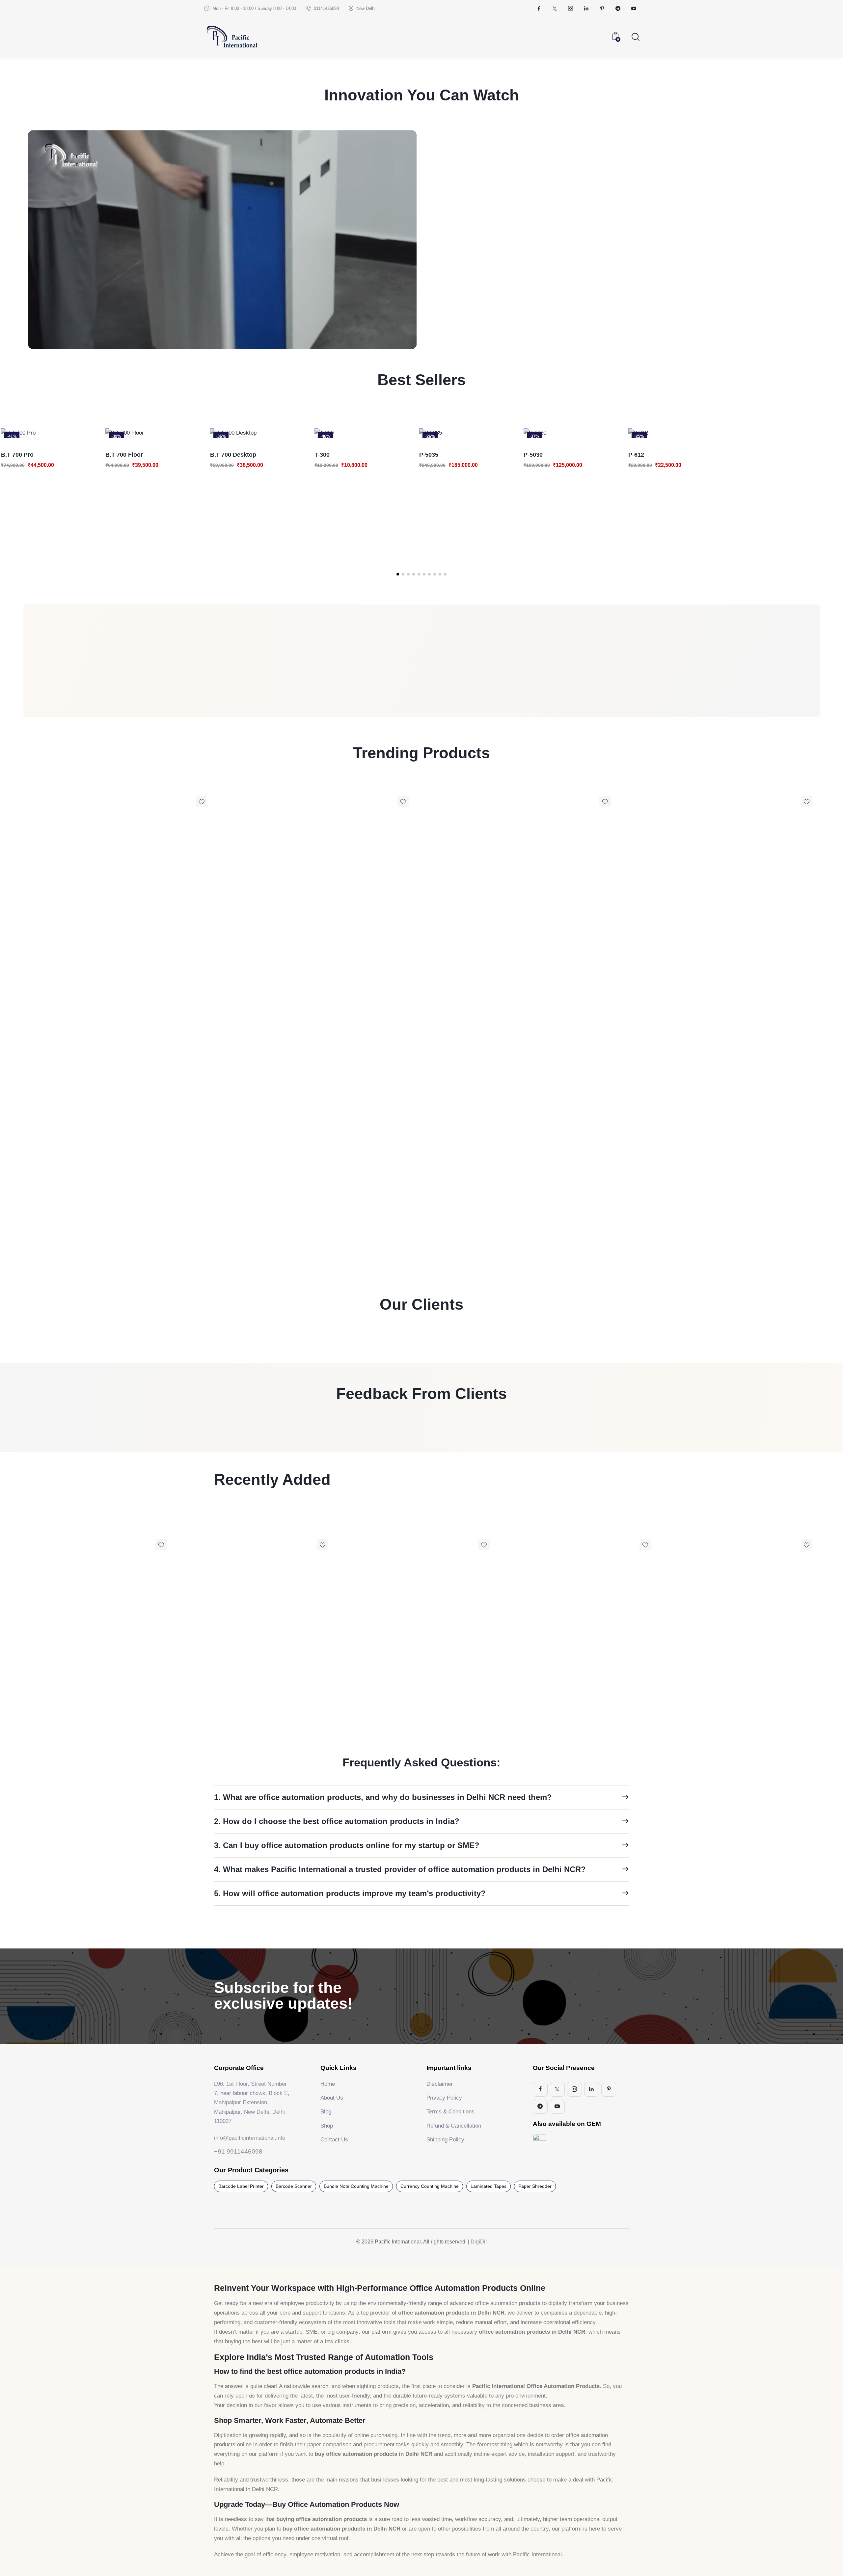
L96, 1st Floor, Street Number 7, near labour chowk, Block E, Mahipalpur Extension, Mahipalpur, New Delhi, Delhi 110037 (252, 2103)
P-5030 (428, 455)
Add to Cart (33, 431)
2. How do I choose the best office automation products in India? (337, 1821)
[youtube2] (634, 9)
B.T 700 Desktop (128, 455)
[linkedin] (586, 9)
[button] (398, 574)
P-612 (531, 455)
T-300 (217, 455)
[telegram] (618, 9)
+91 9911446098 (238, 2151)
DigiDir (478, 2242)
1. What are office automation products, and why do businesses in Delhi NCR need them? (383, 1797)
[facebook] (539, 9)
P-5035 (323, 455)
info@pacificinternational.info (250, 2138)
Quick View (12, 431)
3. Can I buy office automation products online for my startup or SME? (347, 1845)
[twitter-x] (555, 9)
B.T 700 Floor (19, 455)
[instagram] (570, 9)
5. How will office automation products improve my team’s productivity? (350, 1893)
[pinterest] (602, 9)
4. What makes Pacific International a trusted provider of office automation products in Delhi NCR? (400, 1869)
